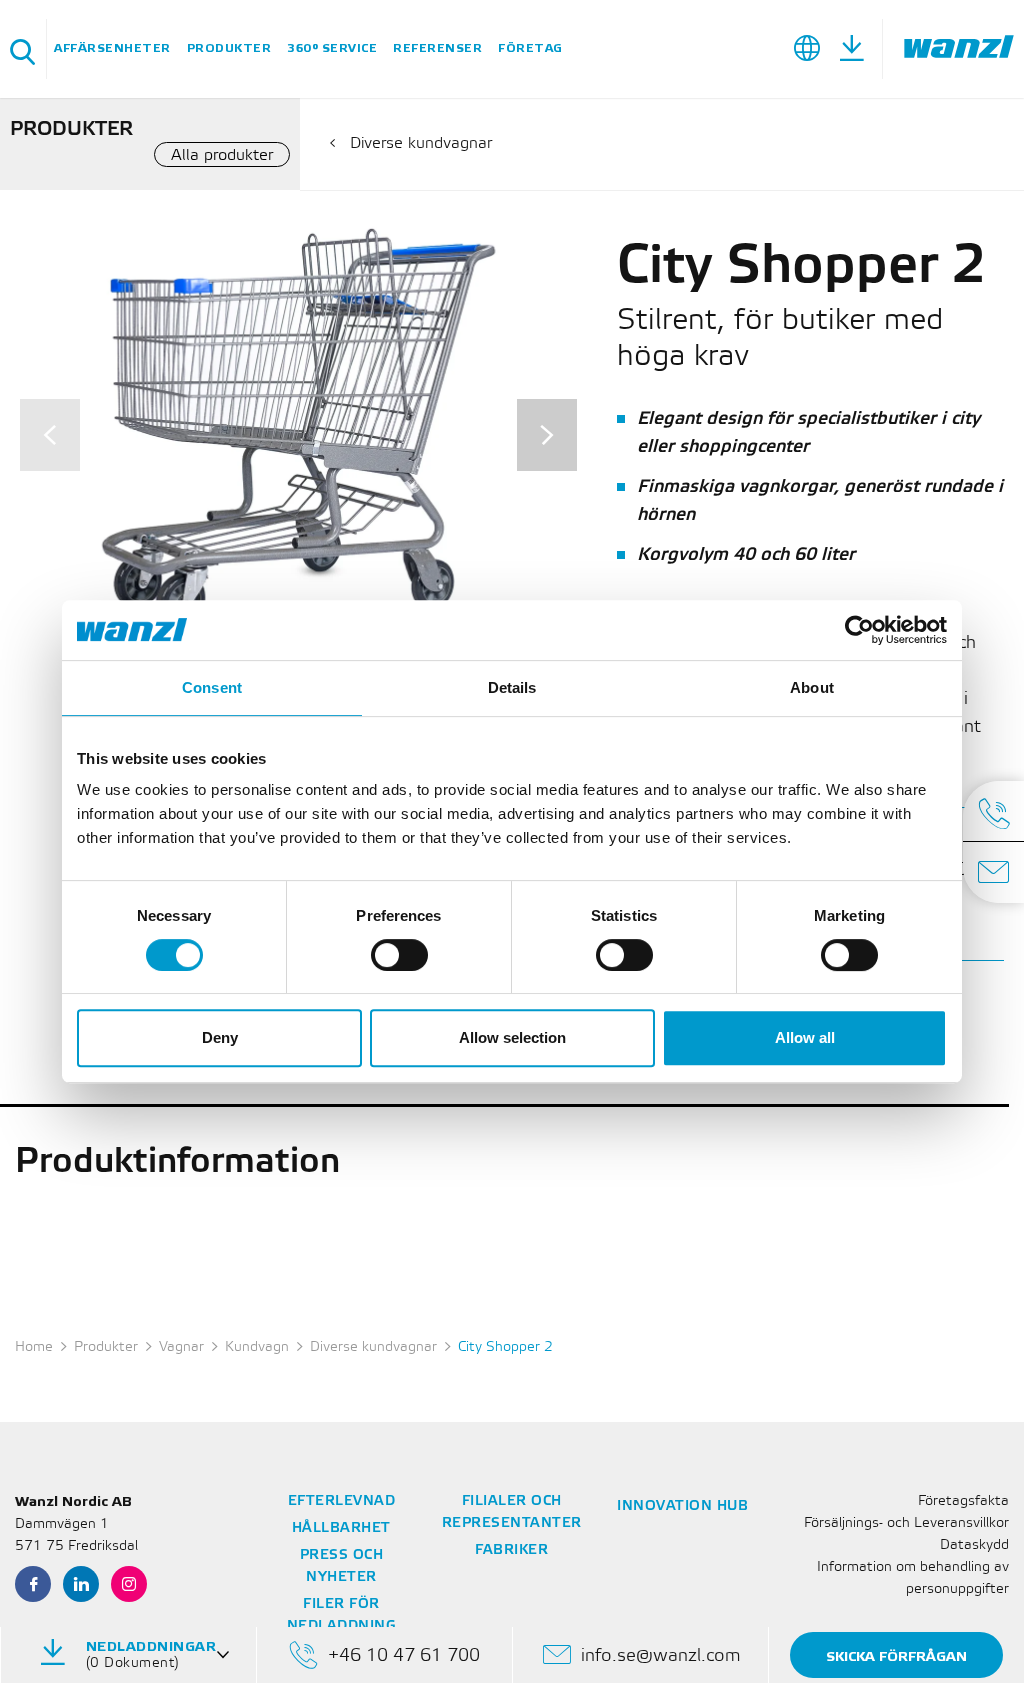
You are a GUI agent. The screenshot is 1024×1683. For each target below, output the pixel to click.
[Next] (547, 435)
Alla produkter (222, 155)
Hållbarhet (341, 1528)
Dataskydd (974, 1545)
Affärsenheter (112, 48)
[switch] (399, 955)
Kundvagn (257, 1347)
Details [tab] (512, 687)
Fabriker (511, 1550)
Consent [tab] (212, 687)
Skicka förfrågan (896, 1656)
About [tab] (812, 687)
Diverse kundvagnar (421, 143)
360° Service (332, 48)
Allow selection (512, 1037)
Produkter (229, 48)
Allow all (805, 1037)
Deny (220, 1037)
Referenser (437, 48)
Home (34, 1347)
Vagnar (181, 1347)
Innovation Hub (682, 1506)
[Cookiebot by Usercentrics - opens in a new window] (859, 630)
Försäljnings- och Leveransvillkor (906, 1523)
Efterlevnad (342, 1501)
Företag (530, 48)
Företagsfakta (963, 1501)
